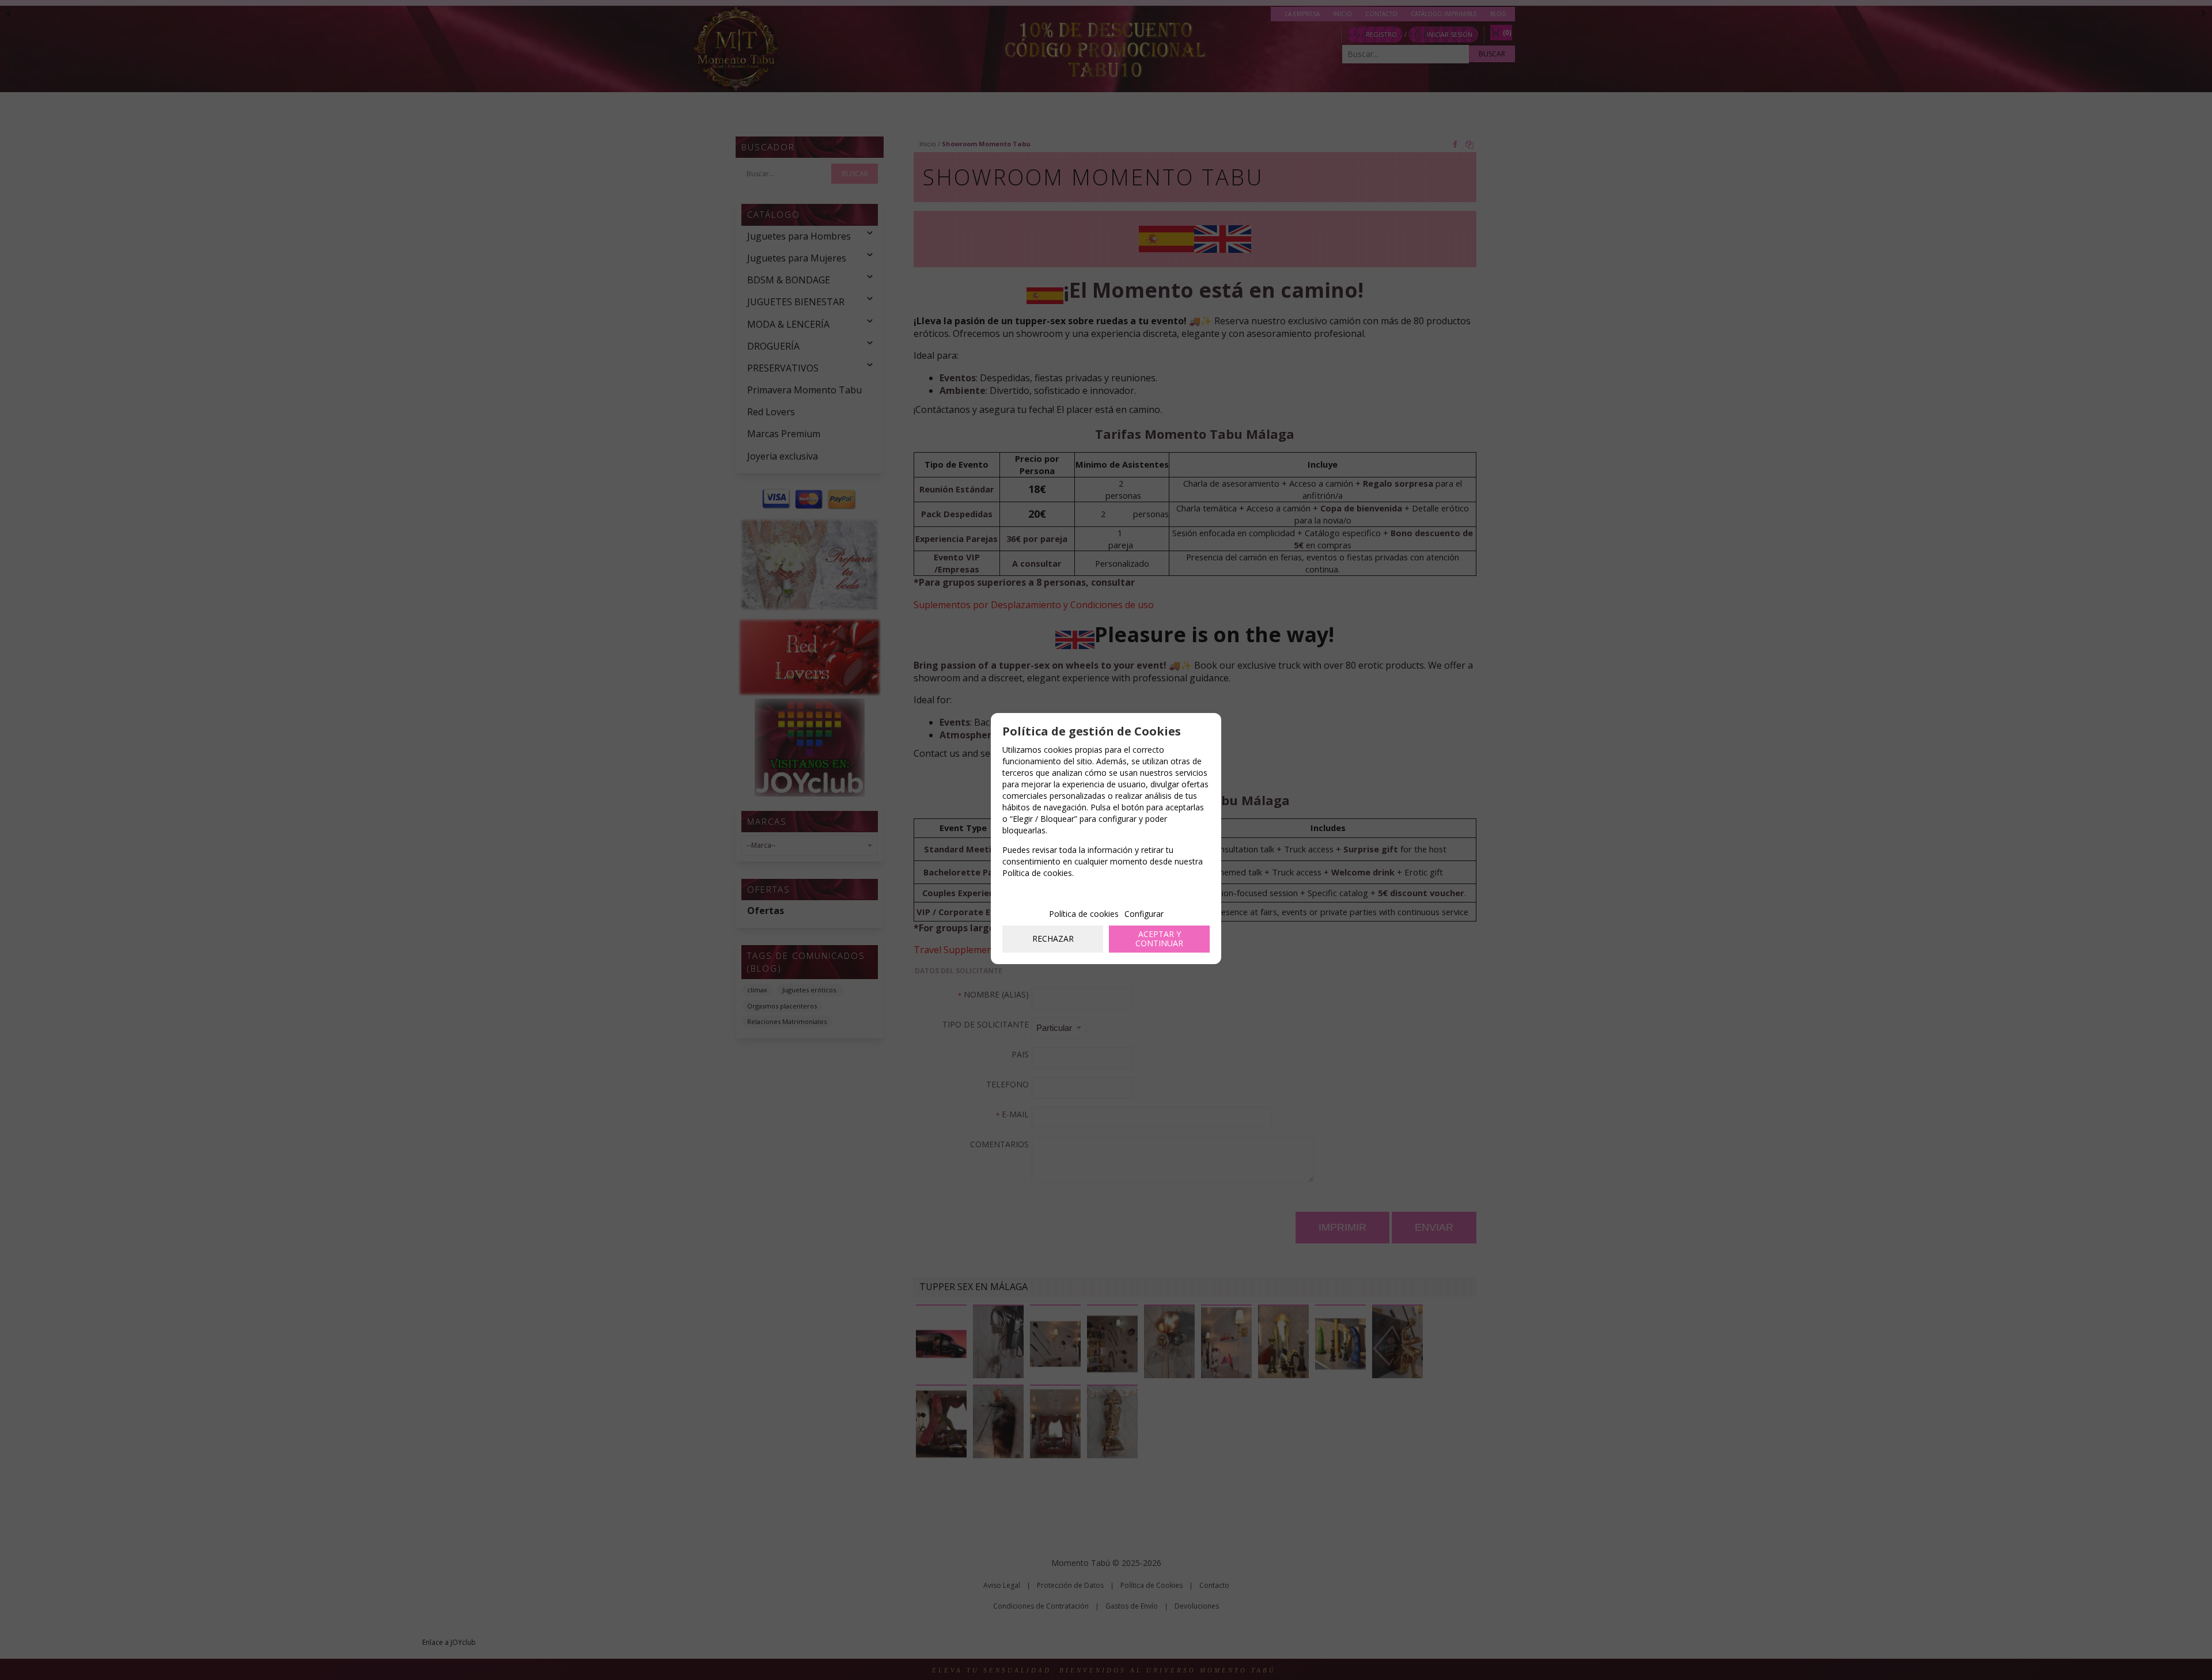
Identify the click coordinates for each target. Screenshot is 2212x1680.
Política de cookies (1084, 914)
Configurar (1144, 914)
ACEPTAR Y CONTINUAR (1159, 939)
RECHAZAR (1053, 938)
